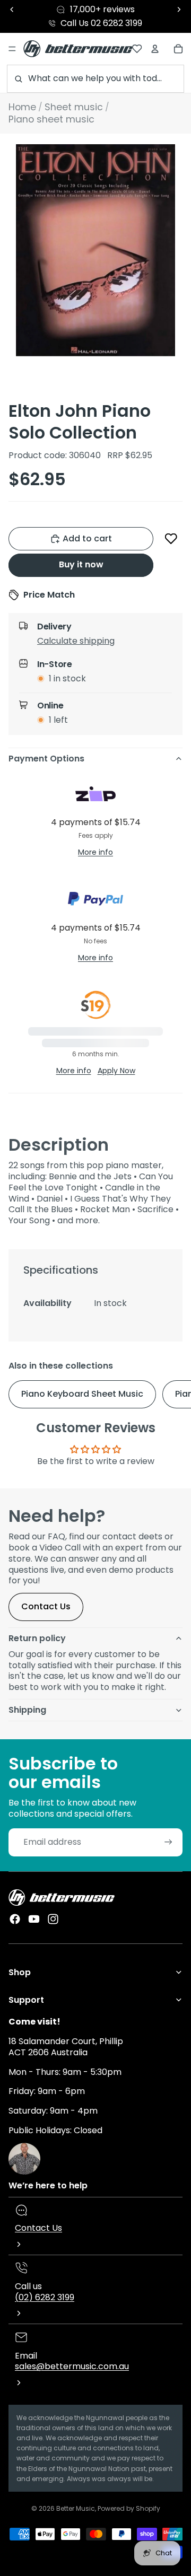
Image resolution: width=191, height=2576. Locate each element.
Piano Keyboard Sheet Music (82, 1394)
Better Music (76, 2508)
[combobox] (95, 79)
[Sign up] (168, 1842)
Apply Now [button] (116, 1071)
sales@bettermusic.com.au (72, 2366)
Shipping (27, 1710)
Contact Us (46, 1606)
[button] (171, 539)
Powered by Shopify (129, 2508)
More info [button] (95, 852)
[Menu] (12, 49)
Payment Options (46, 759)
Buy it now (81, 564)
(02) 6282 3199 (45, 2297)
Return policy (37, 1638)
